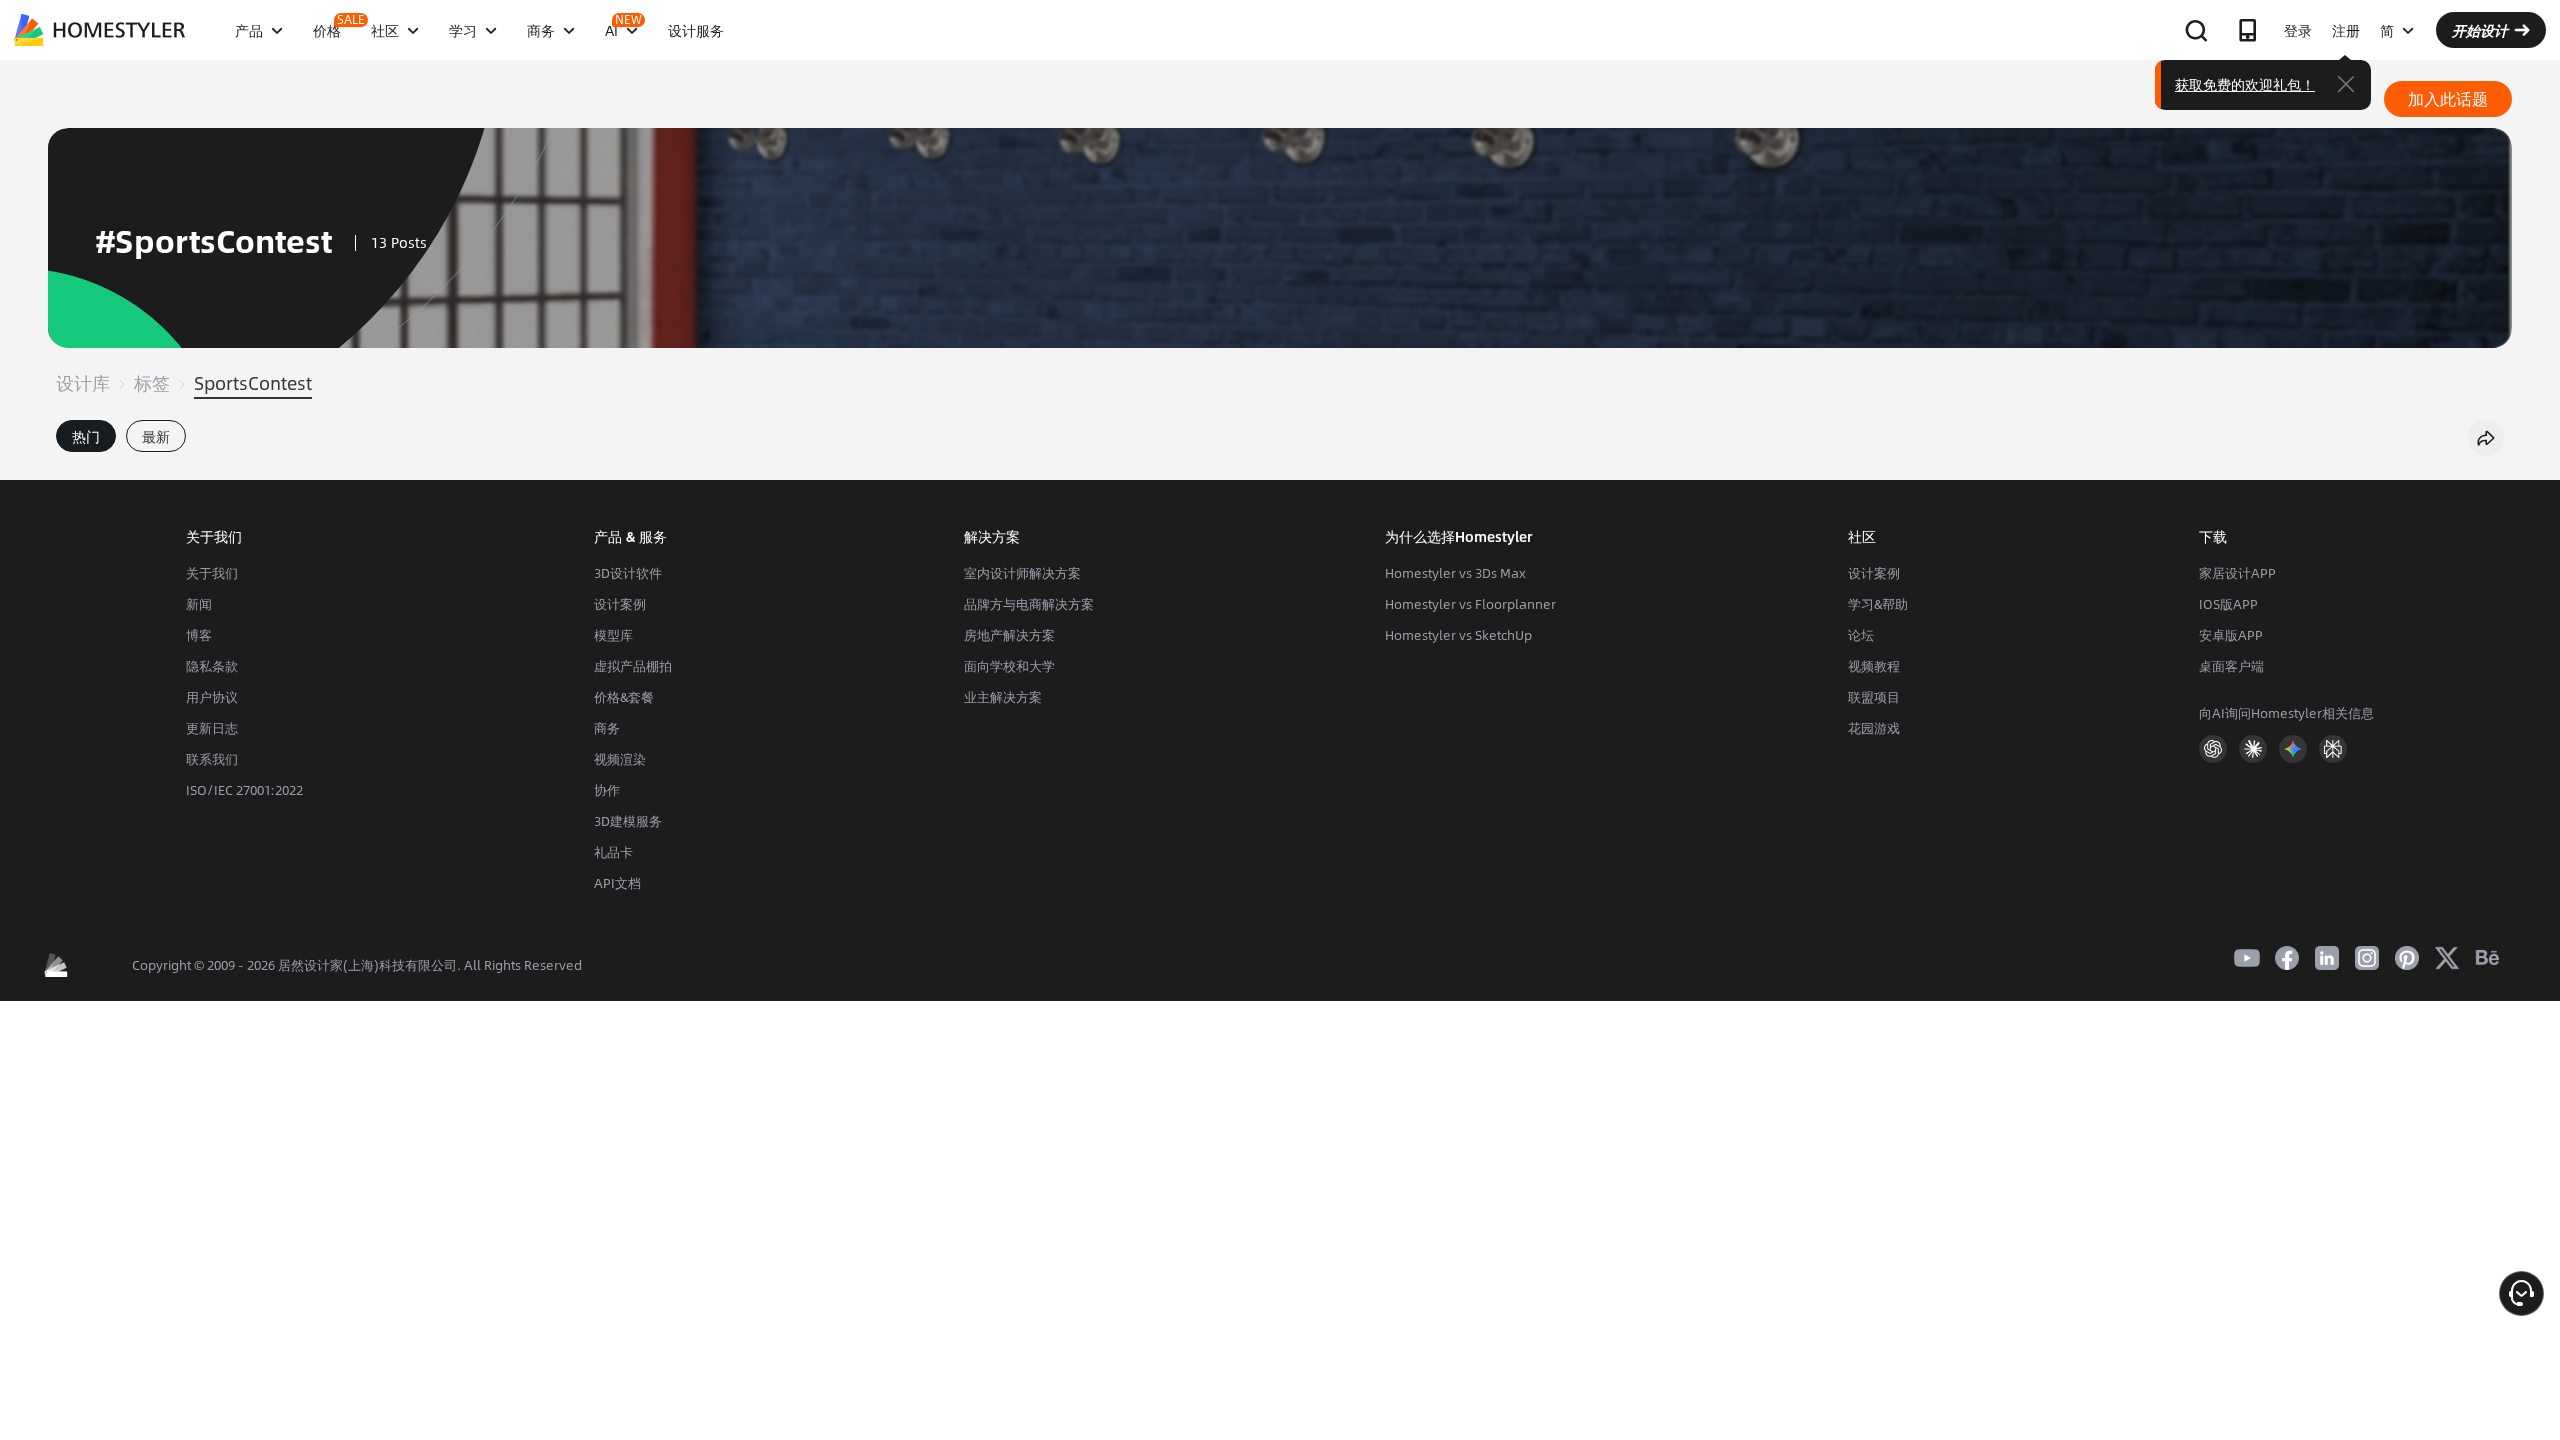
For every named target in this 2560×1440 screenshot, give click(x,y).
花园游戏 (1874, 728)
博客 (199, 635)
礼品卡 (613, 852)
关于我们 (212, 573)
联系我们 (212, 759)
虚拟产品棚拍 (633, 666)
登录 (2298, 30)
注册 (2346, 30)
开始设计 (2480, 30)
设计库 (83, 383)
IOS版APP (2228, 604)
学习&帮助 (1878, 604)
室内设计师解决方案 (1022, 573)
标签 (152, 383)
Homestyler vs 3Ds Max (1455, 573)
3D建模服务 (628, 821)
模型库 (613, 635)
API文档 (617, 883)
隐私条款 (212, 666)
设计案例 (620, 604)
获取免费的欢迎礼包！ (2245, 84)
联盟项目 (1874, 697)
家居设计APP (2237, 573)
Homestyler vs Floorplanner (1470, 604)
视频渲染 (620, 759)
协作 (607, 790)
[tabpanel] (1280, 470)
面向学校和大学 (1009, 666)
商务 (607, 728)
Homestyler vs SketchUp (1458, 635)
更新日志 (212, 728)
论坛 (1861, 635)
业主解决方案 (1003, 697)
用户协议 (212, 697)
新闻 (199, 604)
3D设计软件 (628, 573)
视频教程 (1874, 666)
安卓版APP (2231, 635)
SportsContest (253, 383)
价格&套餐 (624, 697)
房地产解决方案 (1009, 635)
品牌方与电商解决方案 (1029, 604)
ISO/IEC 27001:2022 (244, 790)
